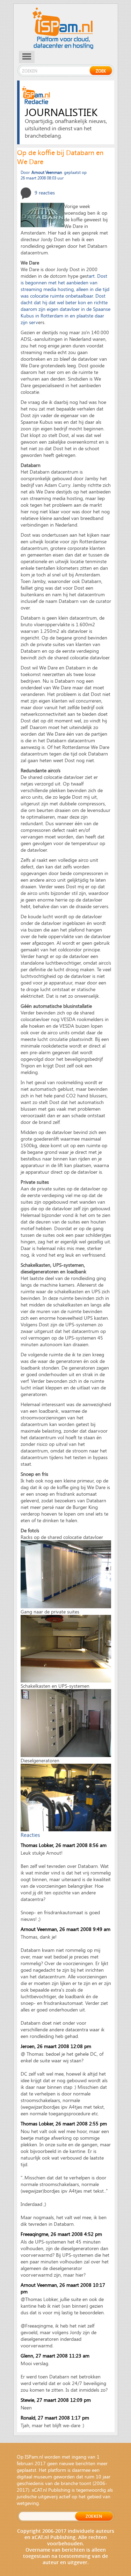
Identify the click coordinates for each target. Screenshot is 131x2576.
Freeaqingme (34, 2234)
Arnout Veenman (39, 1929)
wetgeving (28, 2503)
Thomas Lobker (37, 1845)
